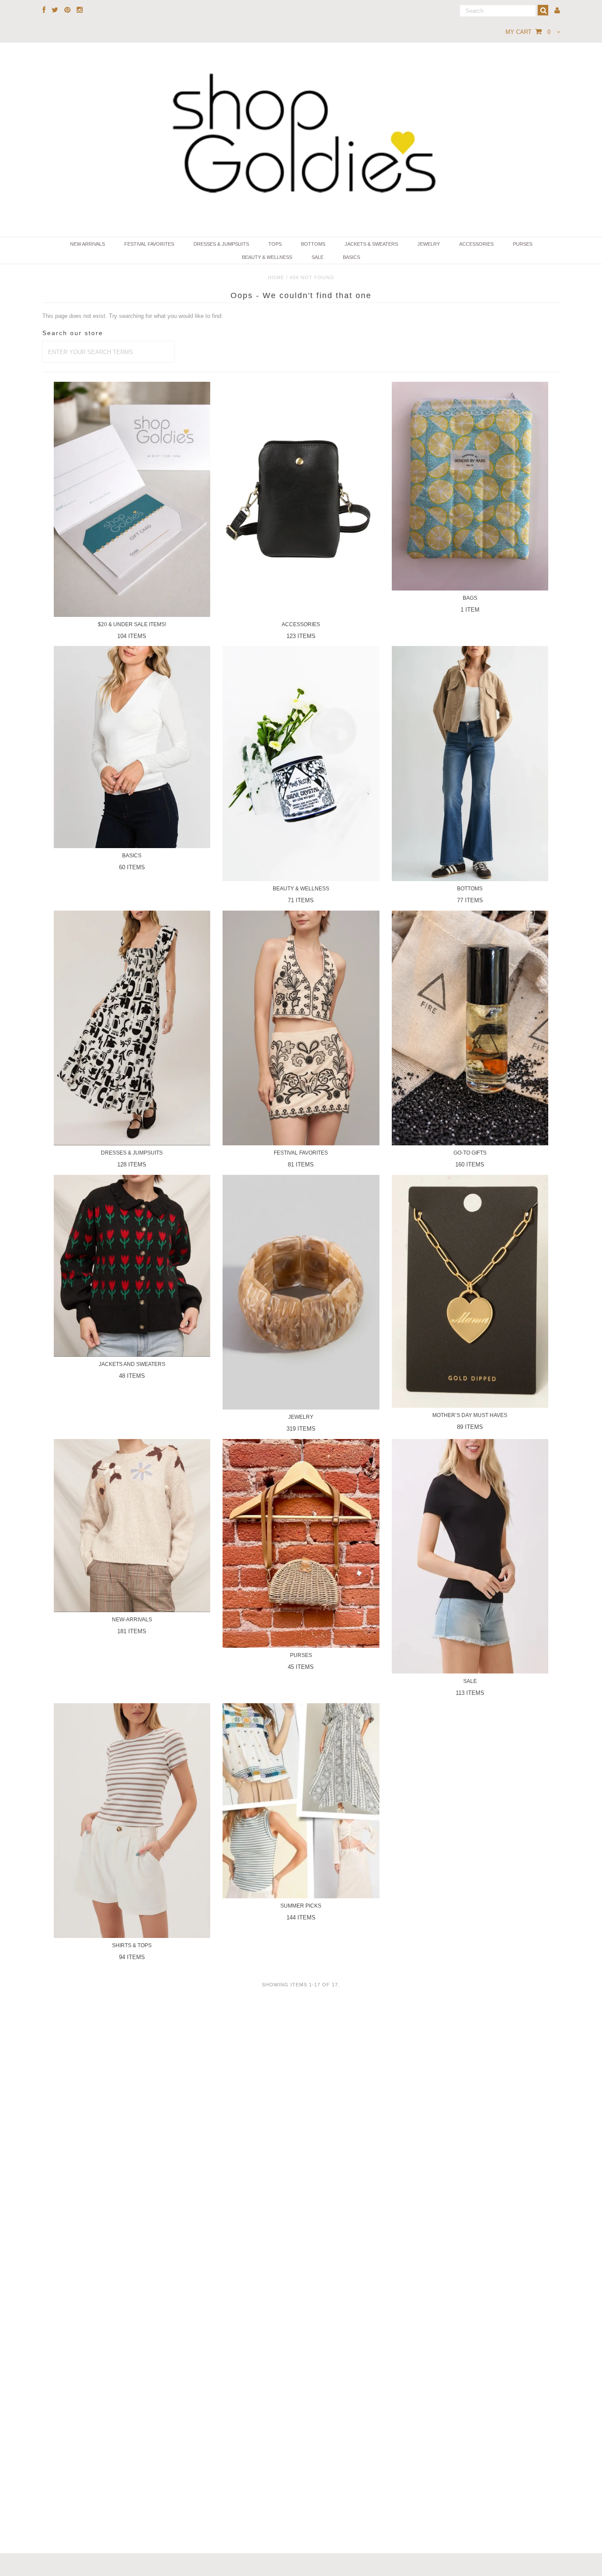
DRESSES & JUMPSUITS (221, 244)
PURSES (523, 244)
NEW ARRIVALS (87, 244)
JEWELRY (429, 244)
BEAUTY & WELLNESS (267, 257)
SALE (318, 257)
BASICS (351, 257)
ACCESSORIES (476, 244)
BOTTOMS (313, 244)
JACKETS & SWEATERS (371, 244)
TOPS (275, 244)
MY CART (528, 32)
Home (276, 277)
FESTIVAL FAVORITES (149, 244)
